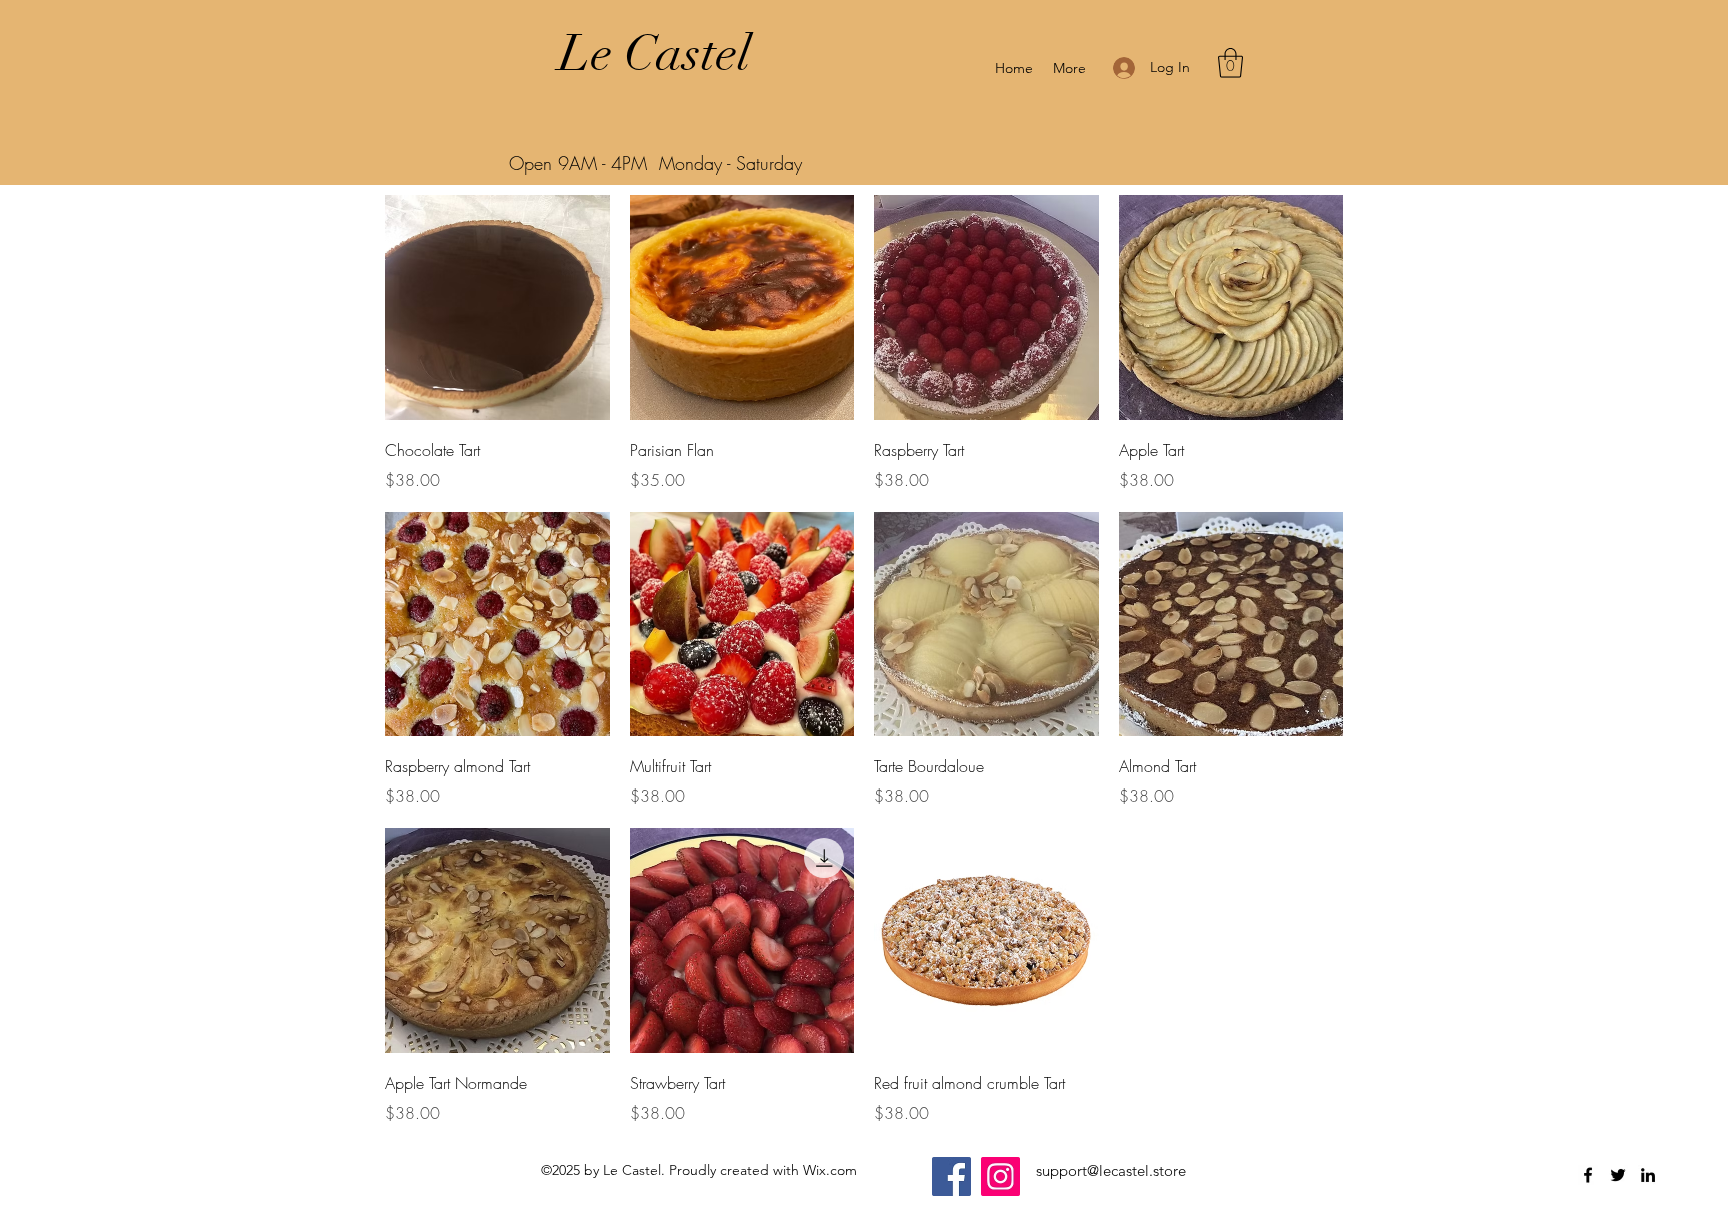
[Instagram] (1000, 1176)
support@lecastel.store (1111, 1170)
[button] (1230, 63)
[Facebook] (951, 1176)
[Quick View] (497, 307)
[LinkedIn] (1648, 1175)
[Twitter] (1618, 1175)
